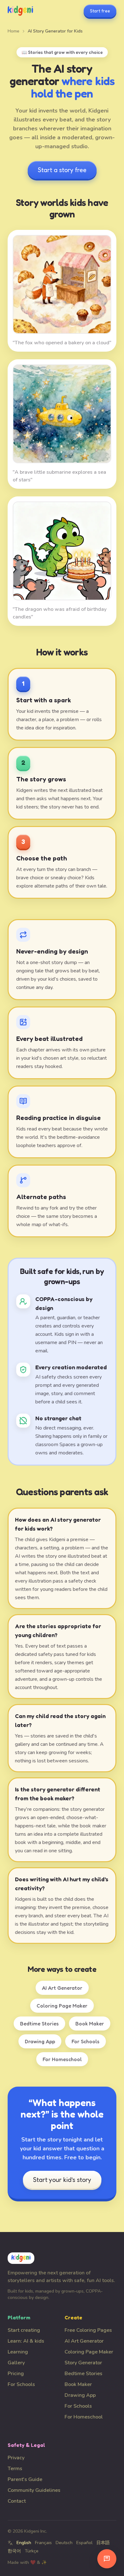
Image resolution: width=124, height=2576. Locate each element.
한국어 (14, 2551)
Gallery (16, 2363)
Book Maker (90, 2023)
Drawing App (40, 2041)
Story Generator (83, 2363)
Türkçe (32, 2551)
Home (14, 31)
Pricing (16, 2374)
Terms (15, 2469)
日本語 (103, 2543)
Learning (18, 2352)
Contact (17, 2501)
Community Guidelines (34, 2490)
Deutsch (64, 2543)
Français (43, 2543)
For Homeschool (62, 2059)
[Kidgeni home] (20, 11)
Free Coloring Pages (88, 2330)
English (24, 2543)
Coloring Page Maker (62, 2006)
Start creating (24, 2330)
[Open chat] (107, 2559)
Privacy (16, 2458)
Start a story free (62, 170)
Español (84, 2543)
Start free (100, 11)
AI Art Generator (62, 1988)
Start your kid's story (62, 2180)
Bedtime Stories (39, 2023)
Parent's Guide (25, 2479)
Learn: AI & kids (26, 2341)
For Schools (86, 2041)
